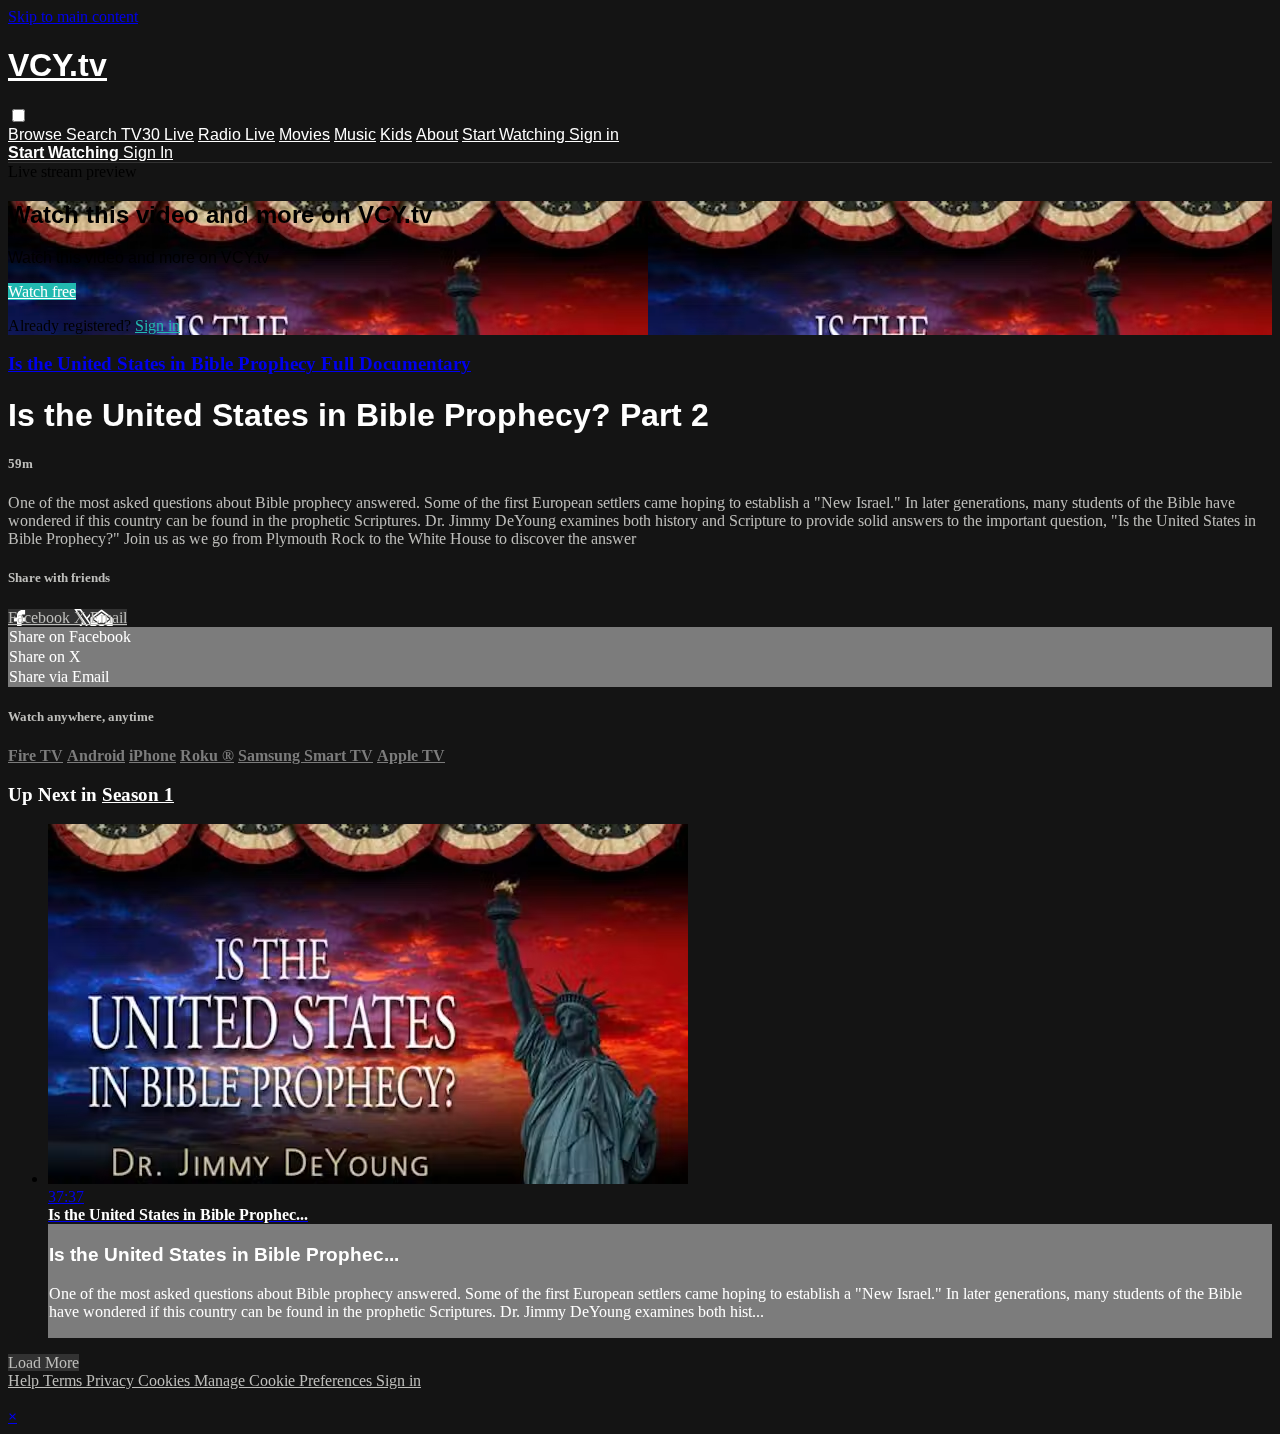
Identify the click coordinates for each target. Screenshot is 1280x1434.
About (437, 134)
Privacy (112, 1380)
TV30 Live (157, 134)
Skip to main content (73, 16)
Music (355, 134)
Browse (37, 134)
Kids (396, 134)
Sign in (594, 134)
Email (108, 617)
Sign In (148, 152)
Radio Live (236, 134)
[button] (18, 115)
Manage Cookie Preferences (285, 1380)
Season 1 (138, 794)
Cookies (166, 1380)
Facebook (41, 617)
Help (25, 1380)
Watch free (42, 291)
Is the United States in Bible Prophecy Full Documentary (239, 363)
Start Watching (515, 134)
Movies (304, 134)
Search (93, 134)
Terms (64, 1380)
